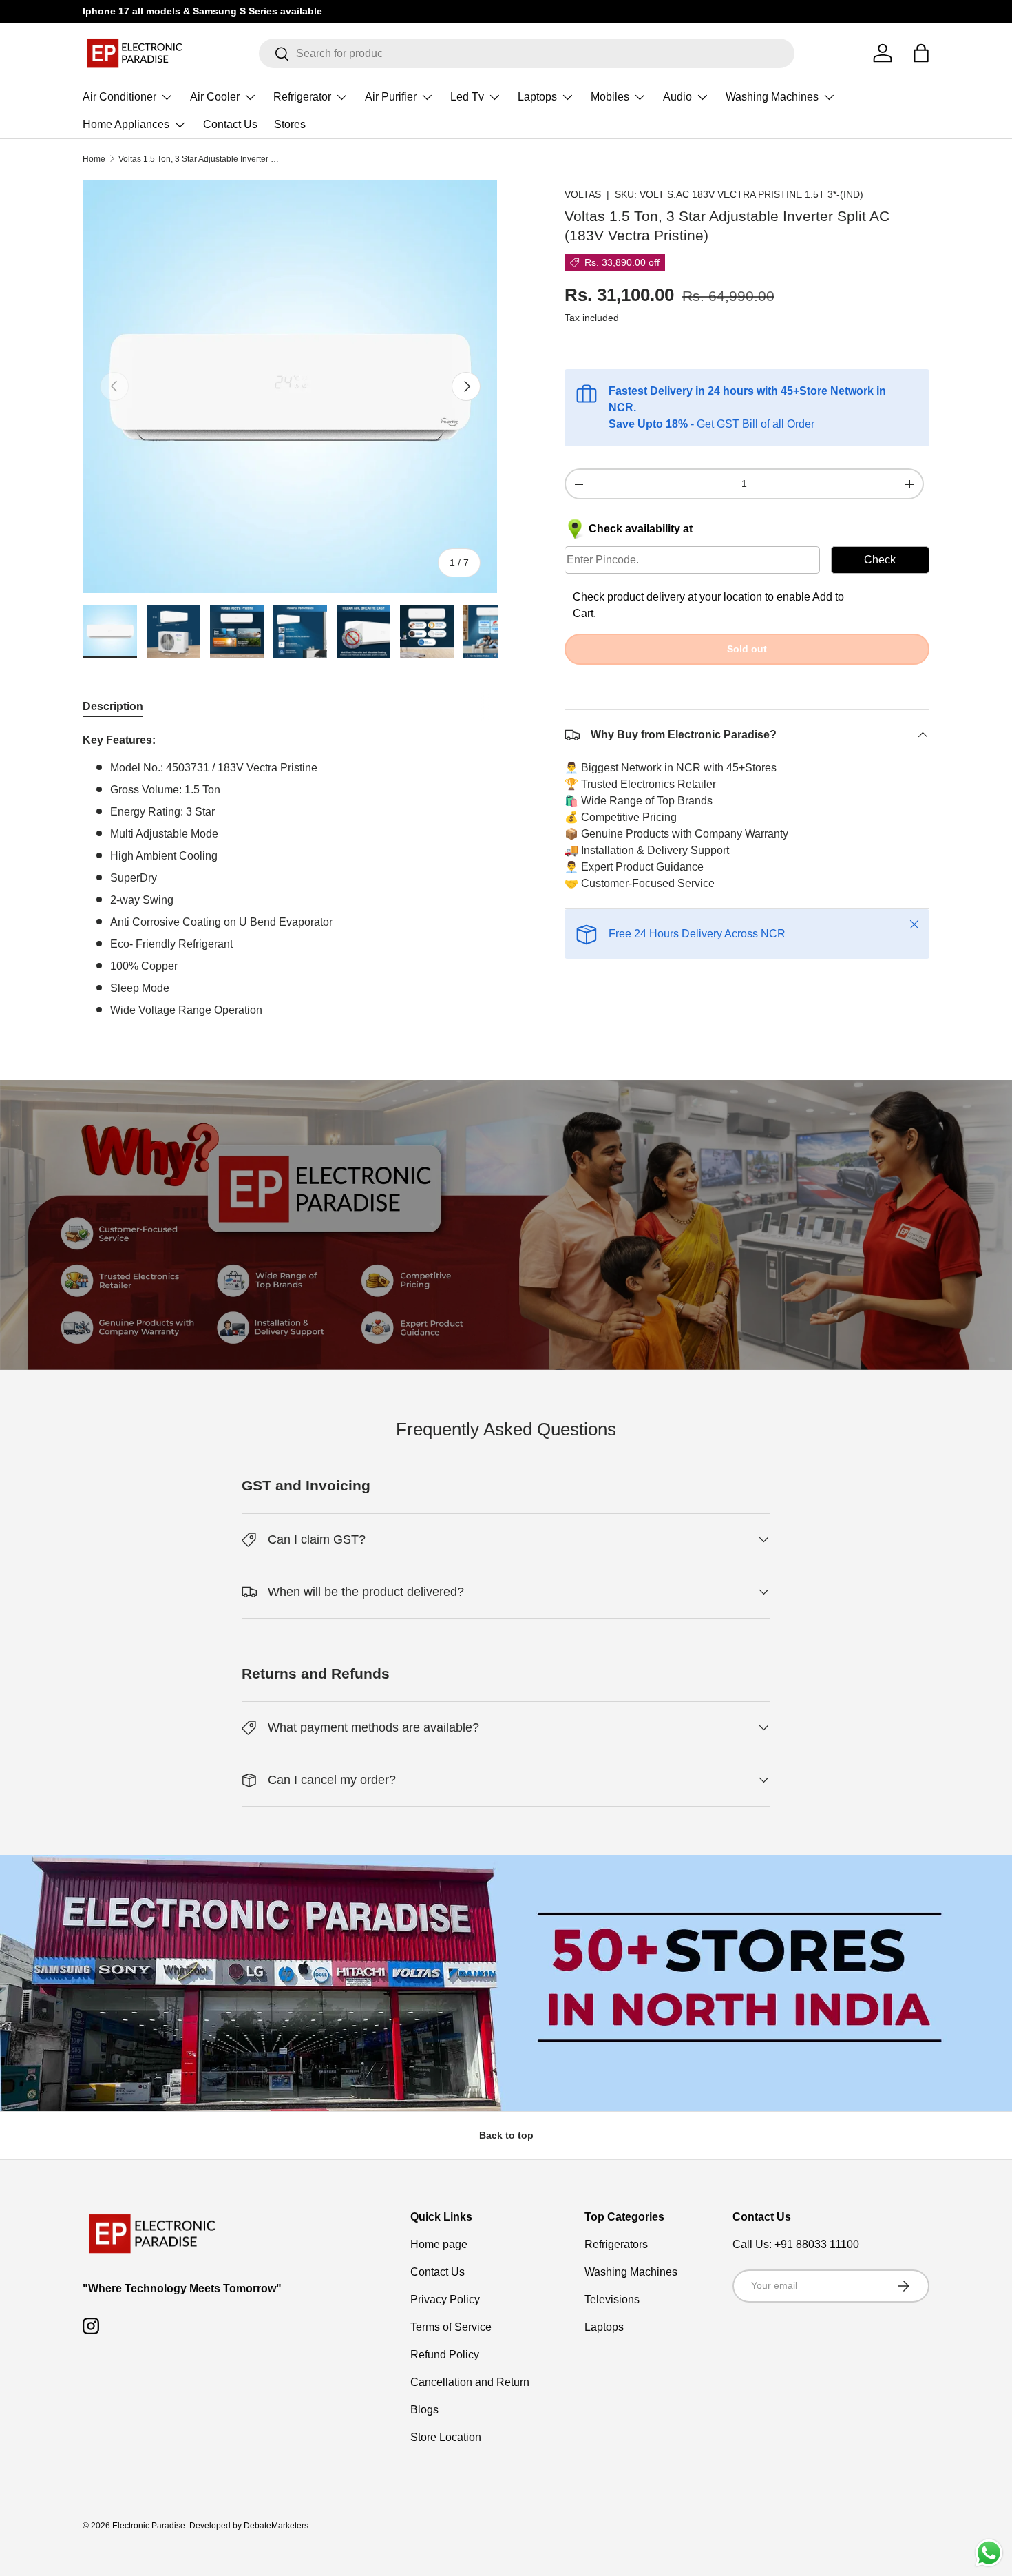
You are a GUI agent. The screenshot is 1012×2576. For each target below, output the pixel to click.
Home (94, 159)
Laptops (537, 97)
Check (880, 560)
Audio (677, 97)
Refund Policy (445, 2355)
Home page (439, 2244)
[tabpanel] (290, 875)
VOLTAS (583, 194)
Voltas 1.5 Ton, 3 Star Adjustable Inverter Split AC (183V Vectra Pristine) (201, 159)
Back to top (506, 2135)
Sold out (747, 649)
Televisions (612, 2299)
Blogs (424, 2410)
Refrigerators (616, 2244)
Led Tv (467, 97)
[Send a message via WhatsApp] (989, 2553)
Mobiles (610, 97)
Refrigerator (302, 97)
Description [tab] (113, 706)
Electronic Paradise (149, 2526)
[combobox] (527, 53)
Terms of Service (451, 2327)
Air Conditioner (119, 97)
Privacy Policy (445, 2299)
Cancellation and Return (470, 2382)
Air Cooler (215, 97)
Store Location (446, 2437)
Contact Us (230, 124)
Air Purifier (391, 97)
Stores (290, 124)
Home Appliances (126, 124)
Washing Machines (772, 97)
